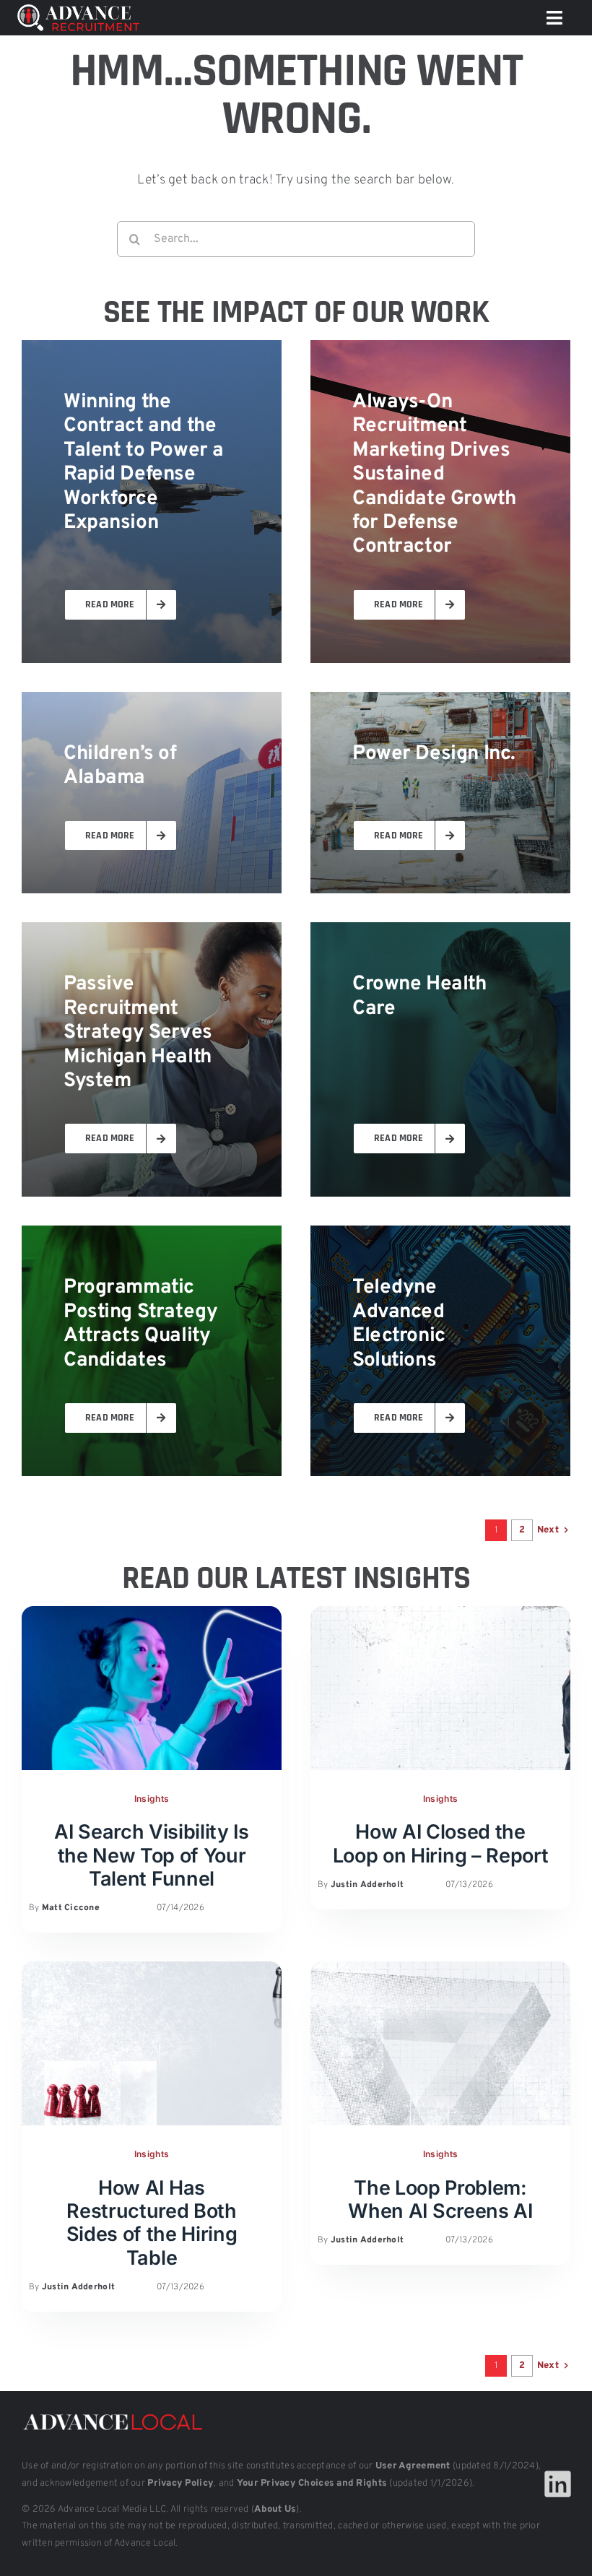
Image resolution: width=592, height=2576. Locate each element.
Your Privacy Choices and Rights (312, 2484)
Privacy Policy (180, 2484)
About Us (275, 2510)
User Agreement (413, 2466)
